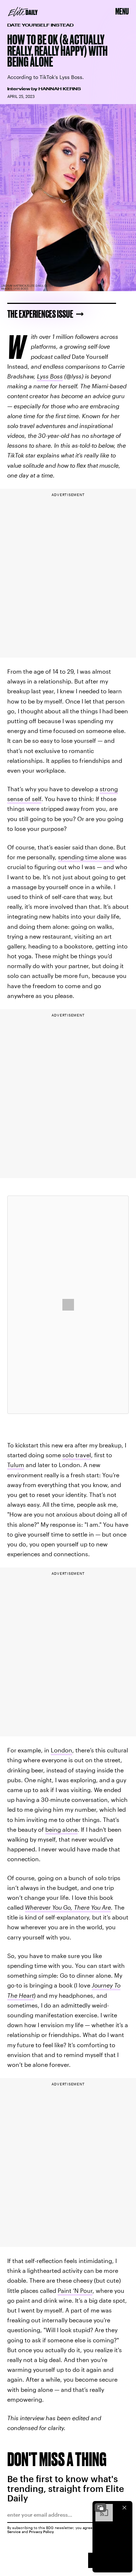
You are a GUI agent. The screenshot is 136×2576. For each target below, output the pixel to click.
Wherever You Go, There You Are (68, 1907)
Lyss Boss (50, 376)
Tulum (16, 1465)
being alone (61, 1829)
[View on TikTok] (68, 1305)
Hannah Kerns (60, 89)
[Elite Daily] (23, 12)
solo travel (77, 1455)
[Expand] (100, 2508)
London (61, 1750)
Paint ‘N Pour (75, 2290)
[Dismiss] (124, 2508)
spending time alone (86, 857)
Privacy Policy (42, 2532)
